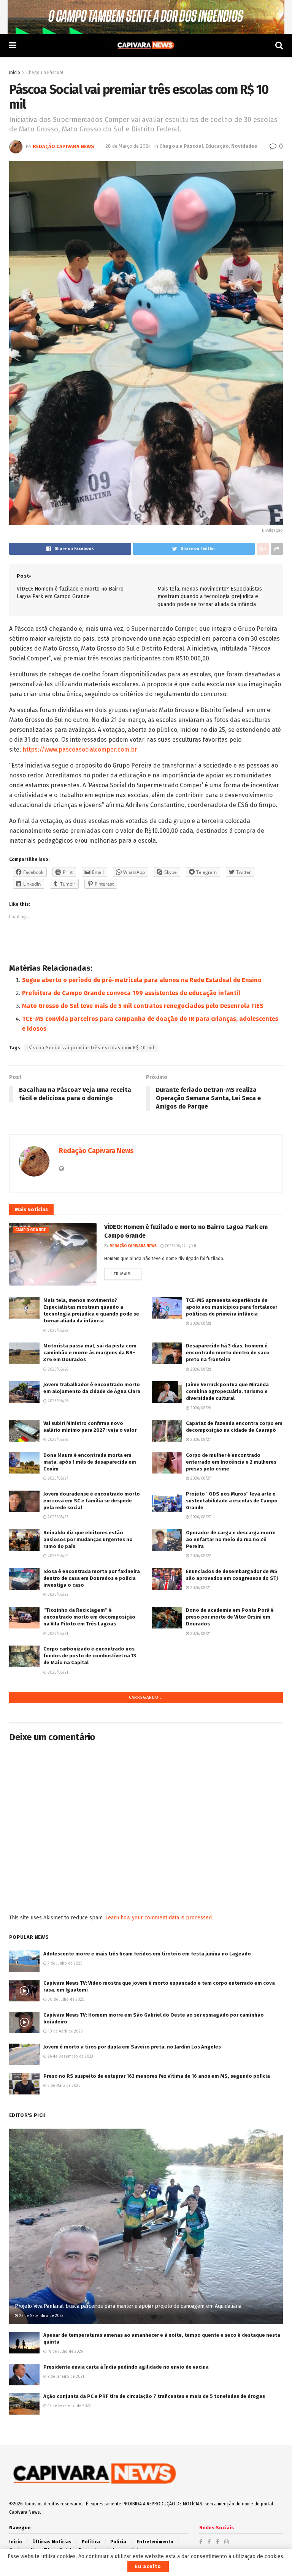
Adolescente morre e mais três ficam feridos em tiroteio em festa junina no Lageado (147, 2147)
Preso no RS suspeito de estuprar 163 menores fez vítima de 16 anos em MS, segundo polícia (157, 2270)
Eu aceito (148, 2566)
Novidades (244, 146)
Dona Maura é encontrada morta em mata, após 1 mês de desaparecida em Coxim (90, 1462)
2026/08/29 (175, 1246)
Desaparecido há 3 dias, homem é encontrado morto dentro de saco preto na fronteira (228, 1353)
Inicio (15, 73)
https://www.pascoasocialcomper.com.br (80, 749)
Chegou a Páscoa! (45, 73)
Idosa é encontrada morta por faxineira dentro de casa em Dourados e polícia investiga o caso (92, 1578)
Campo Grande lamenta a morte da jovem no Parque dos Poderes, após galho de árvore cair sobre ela (87, 1861)
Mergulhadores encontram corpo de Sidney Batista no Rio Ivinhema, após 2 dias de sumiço (234, 1783)
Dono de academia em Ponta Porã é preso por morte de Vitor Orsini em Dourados (230, 1617)
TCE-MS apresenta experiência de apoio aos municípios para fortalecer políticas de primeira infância (232, 1307)
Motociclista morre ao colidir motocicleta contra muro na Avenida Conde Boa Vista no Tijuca (88, 1783)
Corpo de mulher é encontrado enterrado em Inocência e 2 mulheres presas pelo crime (231, 1462)
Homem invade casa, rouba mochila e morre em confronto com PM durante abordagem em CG (89, 1744)
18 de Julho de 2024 (65, 2545)
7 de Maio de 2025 (63, 2279)
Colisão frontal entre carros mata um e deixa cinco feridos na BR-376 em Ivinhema (234, 1667)
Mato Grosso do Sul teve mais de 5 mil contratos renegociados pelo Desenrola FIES (143, 1006)
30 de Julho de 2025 (65, 2194)
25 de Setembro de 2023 (41, 2510)
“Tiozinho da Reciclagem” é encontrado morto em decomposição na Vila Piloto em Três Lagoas (89, 1617)
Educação (217, 146)
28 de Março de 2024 (128, 146)
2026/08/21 (200, 1588)
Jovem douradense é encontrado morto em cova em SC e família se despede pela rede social (92, 1501)
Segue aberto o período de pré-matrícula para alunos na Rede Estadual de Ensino (142, 980)
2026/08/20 (58, 1761)
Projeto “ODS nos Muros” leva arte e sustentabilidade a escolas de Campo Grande (232, 1501)
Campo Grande (31, 1230)
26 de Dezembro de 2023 (70, 2250)
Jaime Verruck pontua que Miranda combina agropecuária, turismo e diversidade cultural (227, 1391)
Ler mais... (123, 1274)
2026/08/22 (200, 1556)
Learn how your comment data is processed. (159, 2111)
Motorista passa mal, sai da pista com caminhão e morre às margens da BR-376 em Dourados (90, 1353)
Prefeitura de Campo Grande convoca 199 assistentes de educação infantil (131, 993)
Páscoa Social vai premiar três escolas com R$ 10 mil (91, 1048)
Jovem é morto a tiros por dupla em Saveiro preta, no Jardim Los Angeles (132, 2240)
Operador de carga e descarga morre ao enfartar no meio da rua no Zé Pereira (231, 1539)
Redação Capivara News (63, 146)
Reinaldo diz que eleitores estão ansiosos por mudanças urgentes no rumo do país (88, 1539)
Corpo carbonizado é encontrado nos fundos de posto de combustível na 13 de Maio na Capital (90, 1656)
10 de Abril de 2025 (65, 2225)
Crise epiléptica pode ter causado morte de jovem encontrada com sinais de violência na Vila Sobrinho (234, 1822)
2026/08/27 (200, 1440)
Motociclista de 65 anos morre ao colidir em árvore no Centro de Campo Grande (90, 1706)
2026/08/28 (58, 1331)
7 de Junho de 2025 (64, 2157)
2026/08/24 (58, 1556)
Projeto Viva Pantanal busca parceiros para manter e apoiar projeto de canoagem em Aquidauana (128, 2500)
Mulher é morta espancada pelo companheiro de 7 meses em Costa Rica (229, 1706)
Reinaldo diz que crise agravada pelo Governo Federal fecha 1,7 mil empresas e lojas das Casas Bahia (231, 1744)
